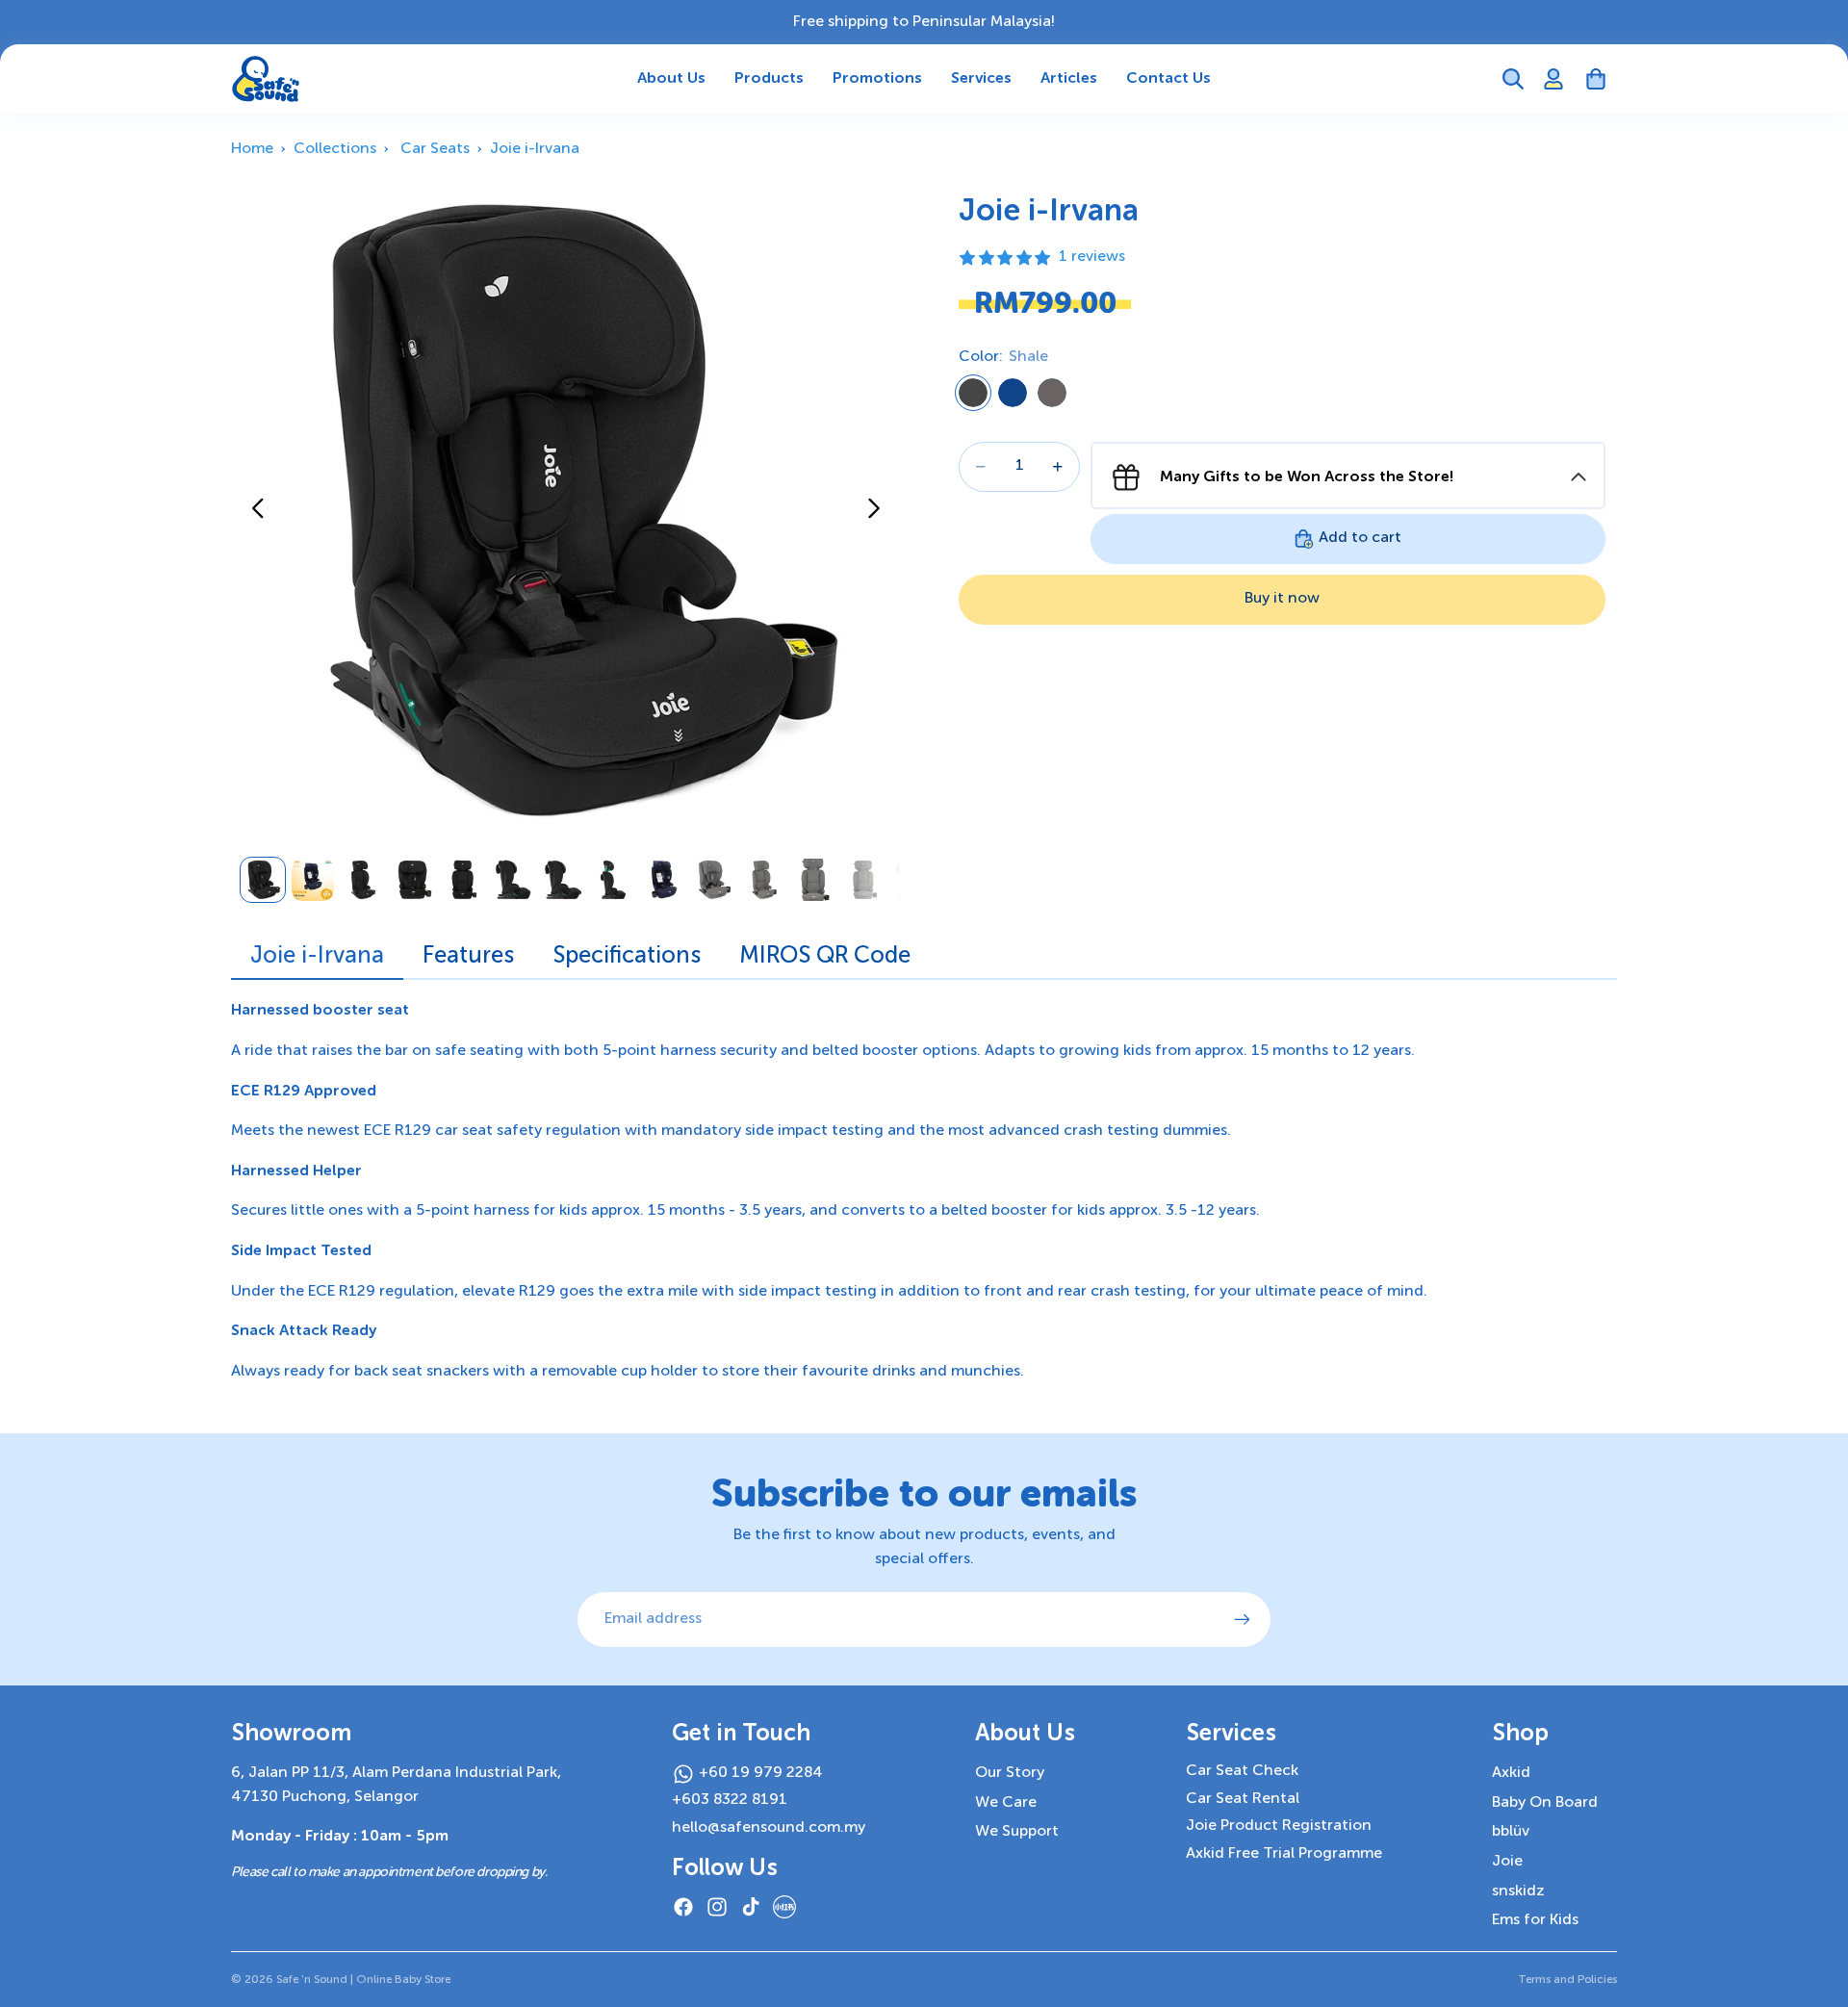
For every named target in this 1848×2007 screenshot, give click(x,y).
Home (252, 149)
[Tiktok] (751, 1907)
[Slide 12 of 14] (813, 880)
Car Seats (435, 149)
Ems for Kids (1535, 1920)
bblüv (1511, 1832)
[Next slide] (879, 513)
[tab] (317, 961)
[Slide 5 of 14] (463, 880)
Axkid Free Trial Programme (1284, 1854)
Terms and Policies (1567, 1980)
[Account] (1553, 79)
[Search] (1513, 79)
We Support (1017, 1832)
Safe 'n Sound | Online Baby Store (363, 1980)
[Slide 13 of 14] (863, 880)
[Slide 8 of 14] (613, 880)
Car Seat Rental (1243, 1799)
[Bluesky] (784, 1907)
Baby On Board (1545, 1803)
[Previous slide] (253, 513)
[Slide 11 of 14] (763, 880)
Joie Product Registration (1279, 1826)
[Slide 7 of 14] (563, 880)
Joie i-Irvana (535, 149)
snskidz (1518, 1891)
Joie (1507, 1862)
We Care (1006, 1803)
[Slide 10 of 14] (713, 880)
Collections (335, 149)
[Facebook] (683, 1907)
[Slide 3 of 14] (363, 880)
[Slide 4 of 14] (413, 880)
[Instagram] (717, 1907)
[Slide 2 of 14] (313, 880)
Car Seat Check (1242, 1771)
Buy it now (1282, 599)
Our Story (1010, 1773)
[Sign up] (1243, 1620)
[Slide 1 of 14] (263, 880)
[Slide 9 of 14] (663, 880)
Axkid (1511, 1773)
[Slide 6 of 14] (513, 880)
